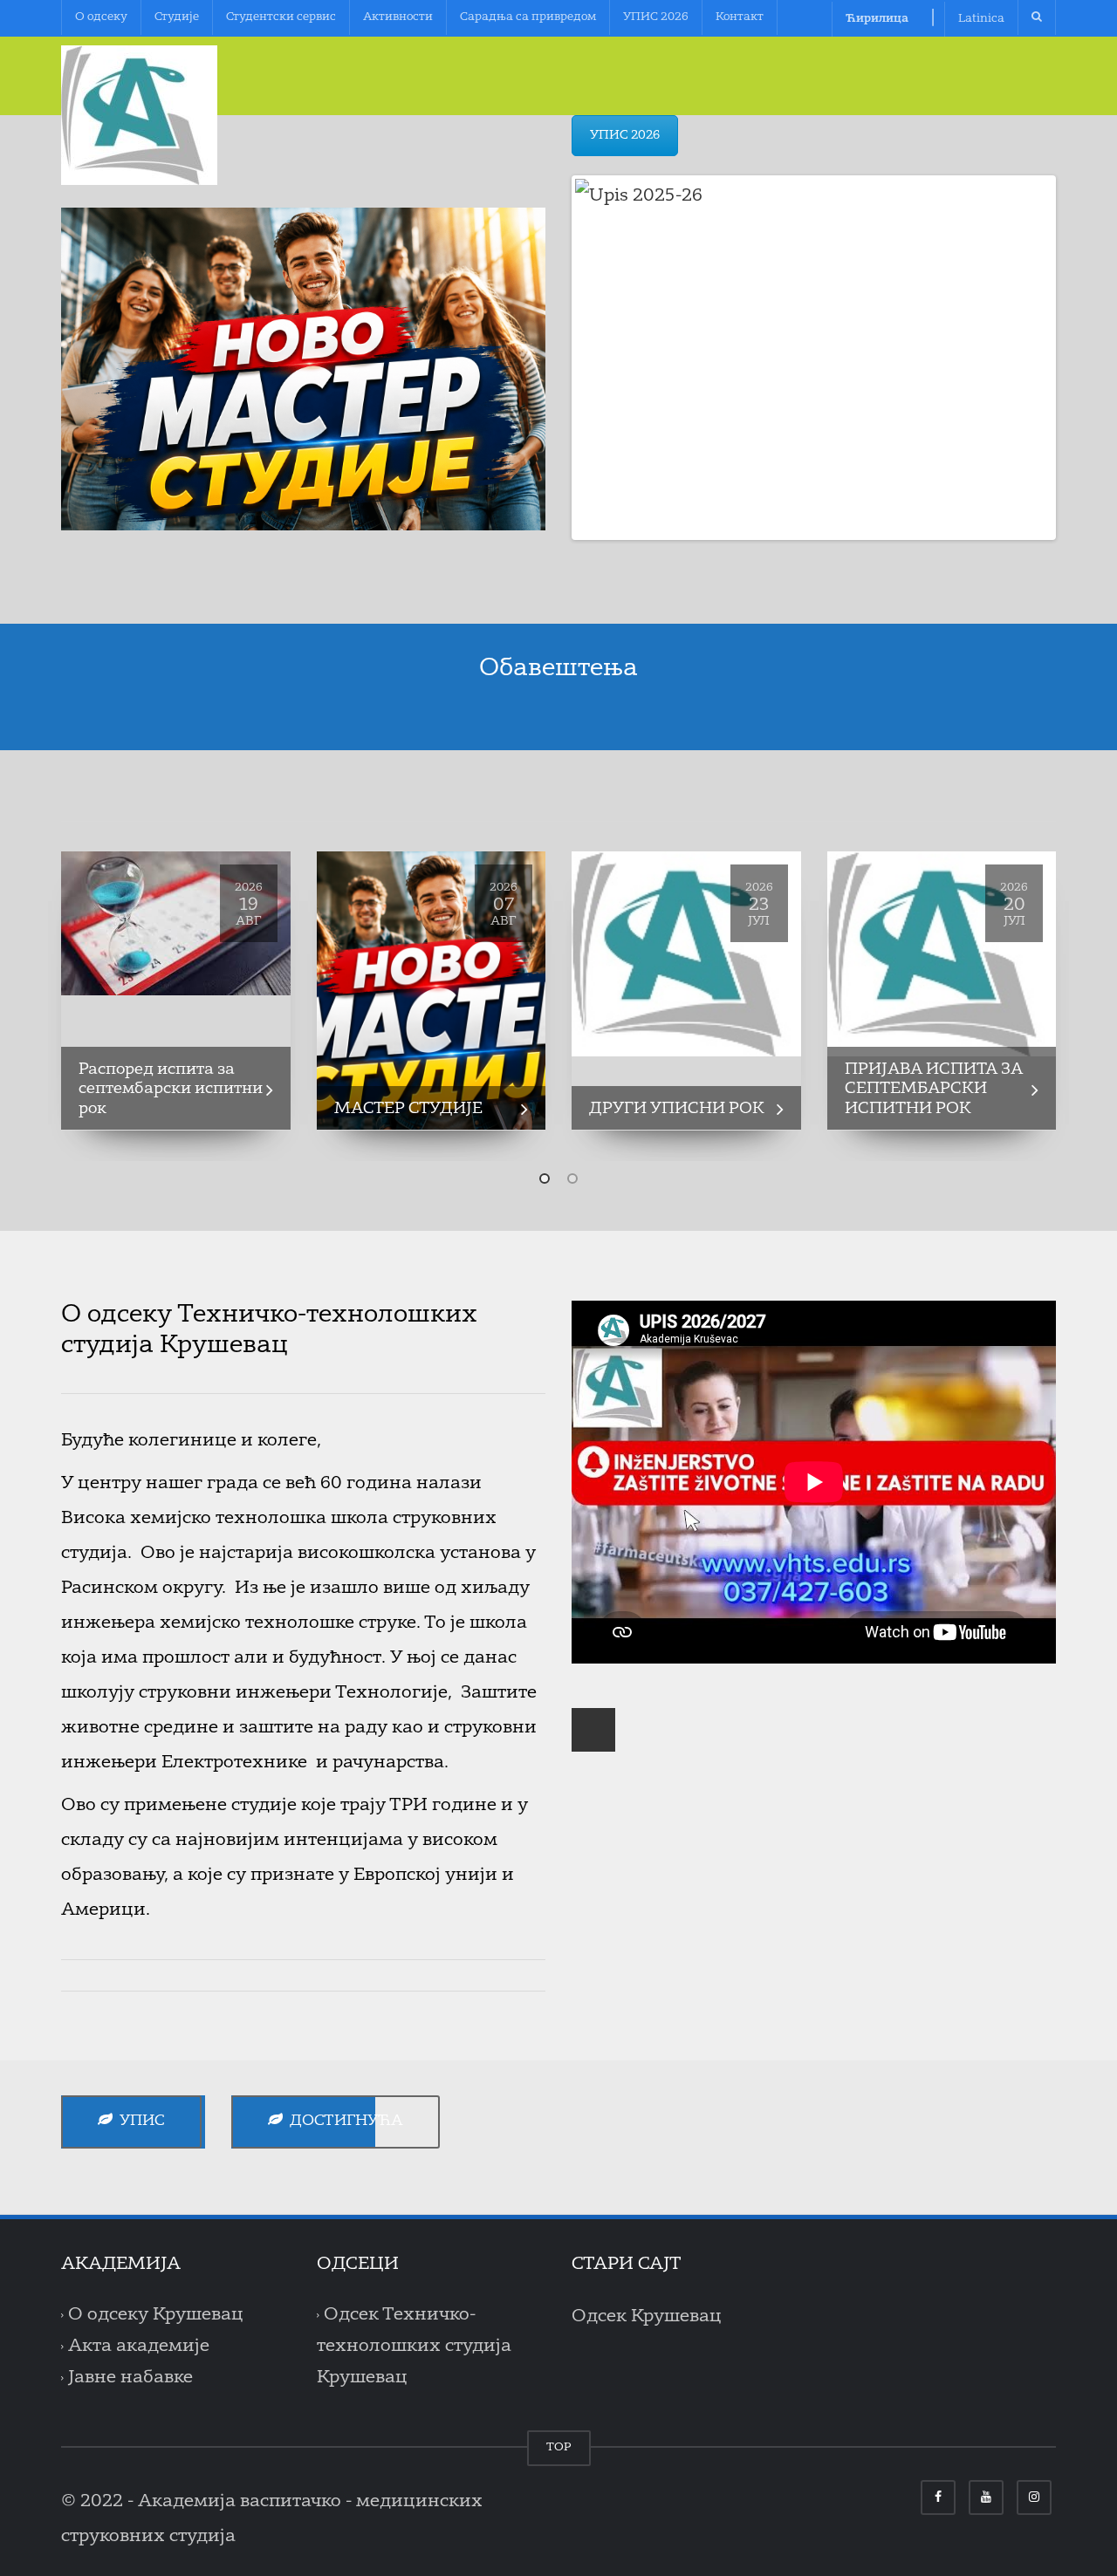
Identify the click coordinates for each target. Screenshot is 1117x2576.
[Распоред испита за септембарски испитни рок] (176, 923)
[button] (545, 1179)
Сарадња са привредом (528, 17)
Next (1079, 358)
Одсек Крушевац (647, 2317)
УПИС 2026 (656, 17)
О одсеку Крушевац (156, 2315)
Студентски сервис (281, 17)
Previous (549, 358)
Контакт (740, 17)
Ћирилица (877, 19)
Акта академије (139, 2347)
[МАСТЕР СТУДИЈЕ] (432, 991)
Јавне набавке (130, 2378)
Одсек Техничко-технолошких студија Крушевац (414, 2347)
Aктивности (398, 17)
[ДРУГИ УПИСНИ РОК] (686, 954)
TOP (559, 2447)
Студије (177, 17)
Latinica (981, 19)
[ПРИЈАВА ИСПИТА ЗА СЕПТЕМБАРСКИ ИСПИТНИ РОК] (942, 954)
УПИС (139, 2121)
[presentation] (35, 1002)
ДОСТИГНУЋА (343, 2121)
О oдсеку (101, 17)
